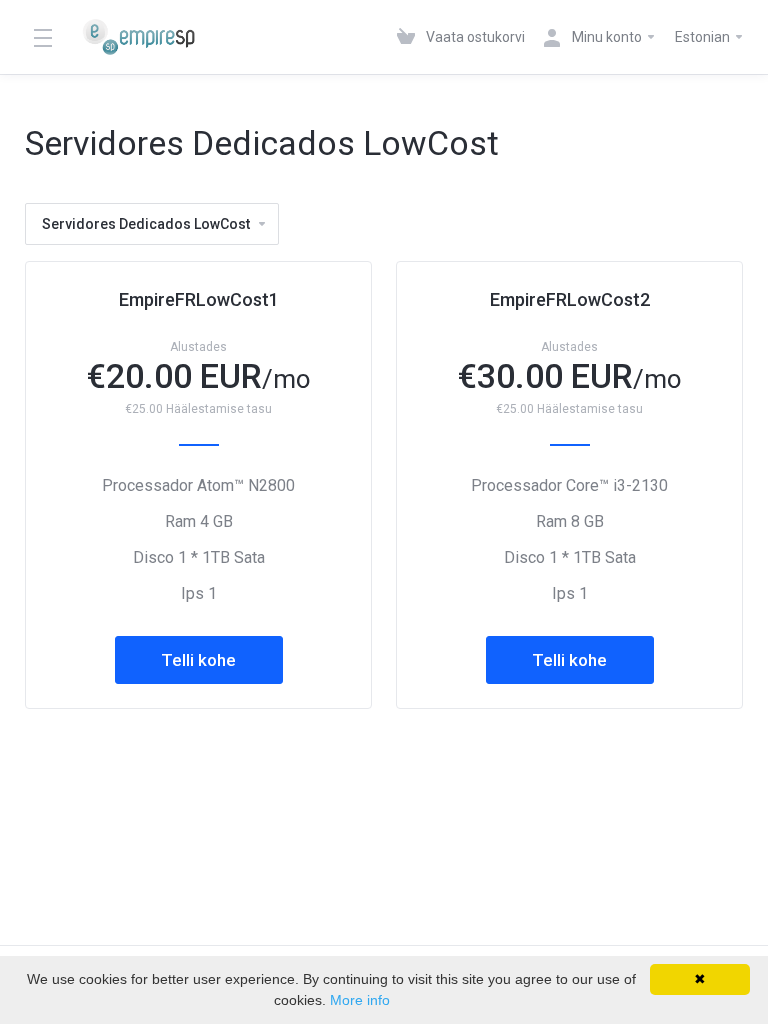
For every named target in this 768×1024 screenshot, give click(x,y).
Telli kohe (198, 660)
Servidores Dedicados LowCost (146, 224)
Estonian (704, 37)
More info (360, 1000)
